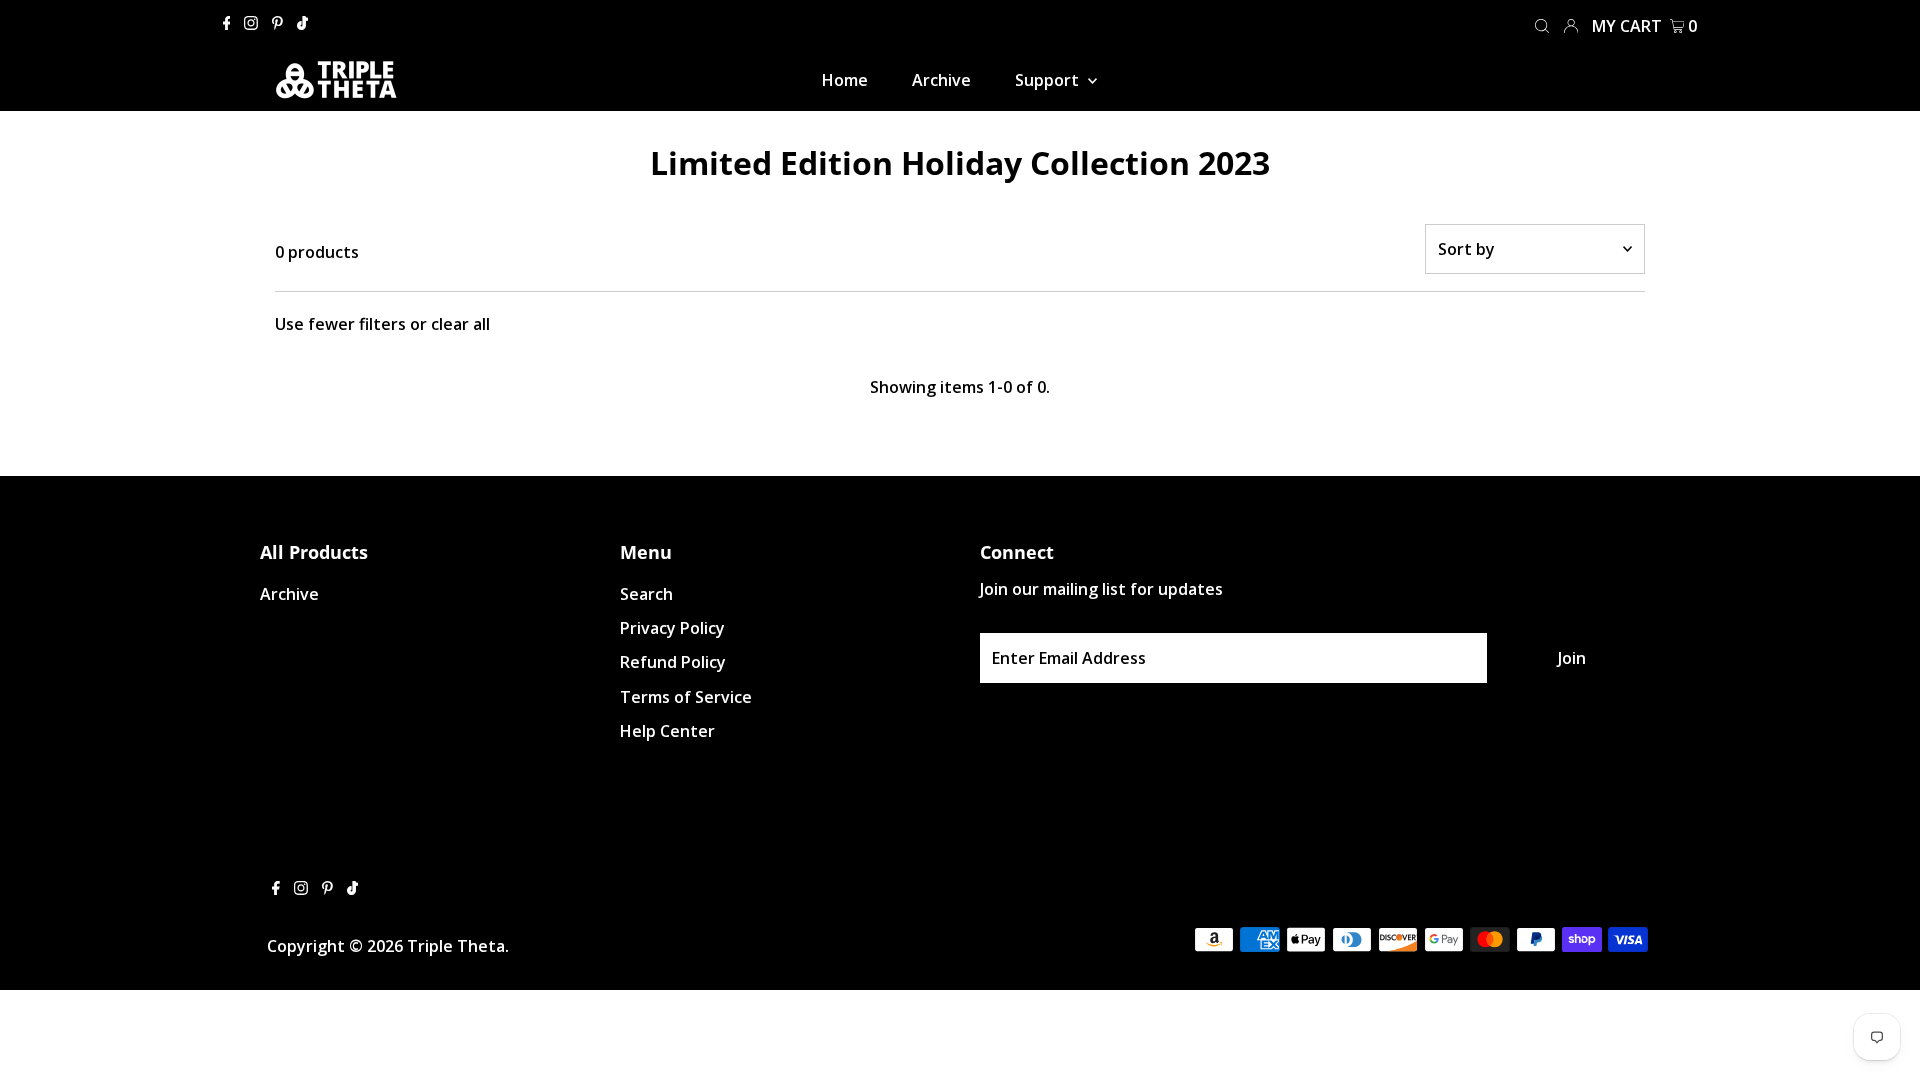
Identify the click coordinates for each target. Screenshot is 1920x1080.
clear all (460, 324)
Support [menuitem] (1049, 80)
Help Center (667, 731)
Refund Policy (673, 662)
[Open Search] (1542, 24)
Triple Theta (456, 946)
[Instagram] (251, 24)
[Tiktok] (302, 24)
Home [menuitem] (845, 80)
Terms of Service (686, 697)
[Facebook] (227, 24)
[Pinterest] (277, 24)
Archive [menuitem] (941, 80)
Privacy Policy (672, 628)
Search (646, 594)
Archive (289, 594)
